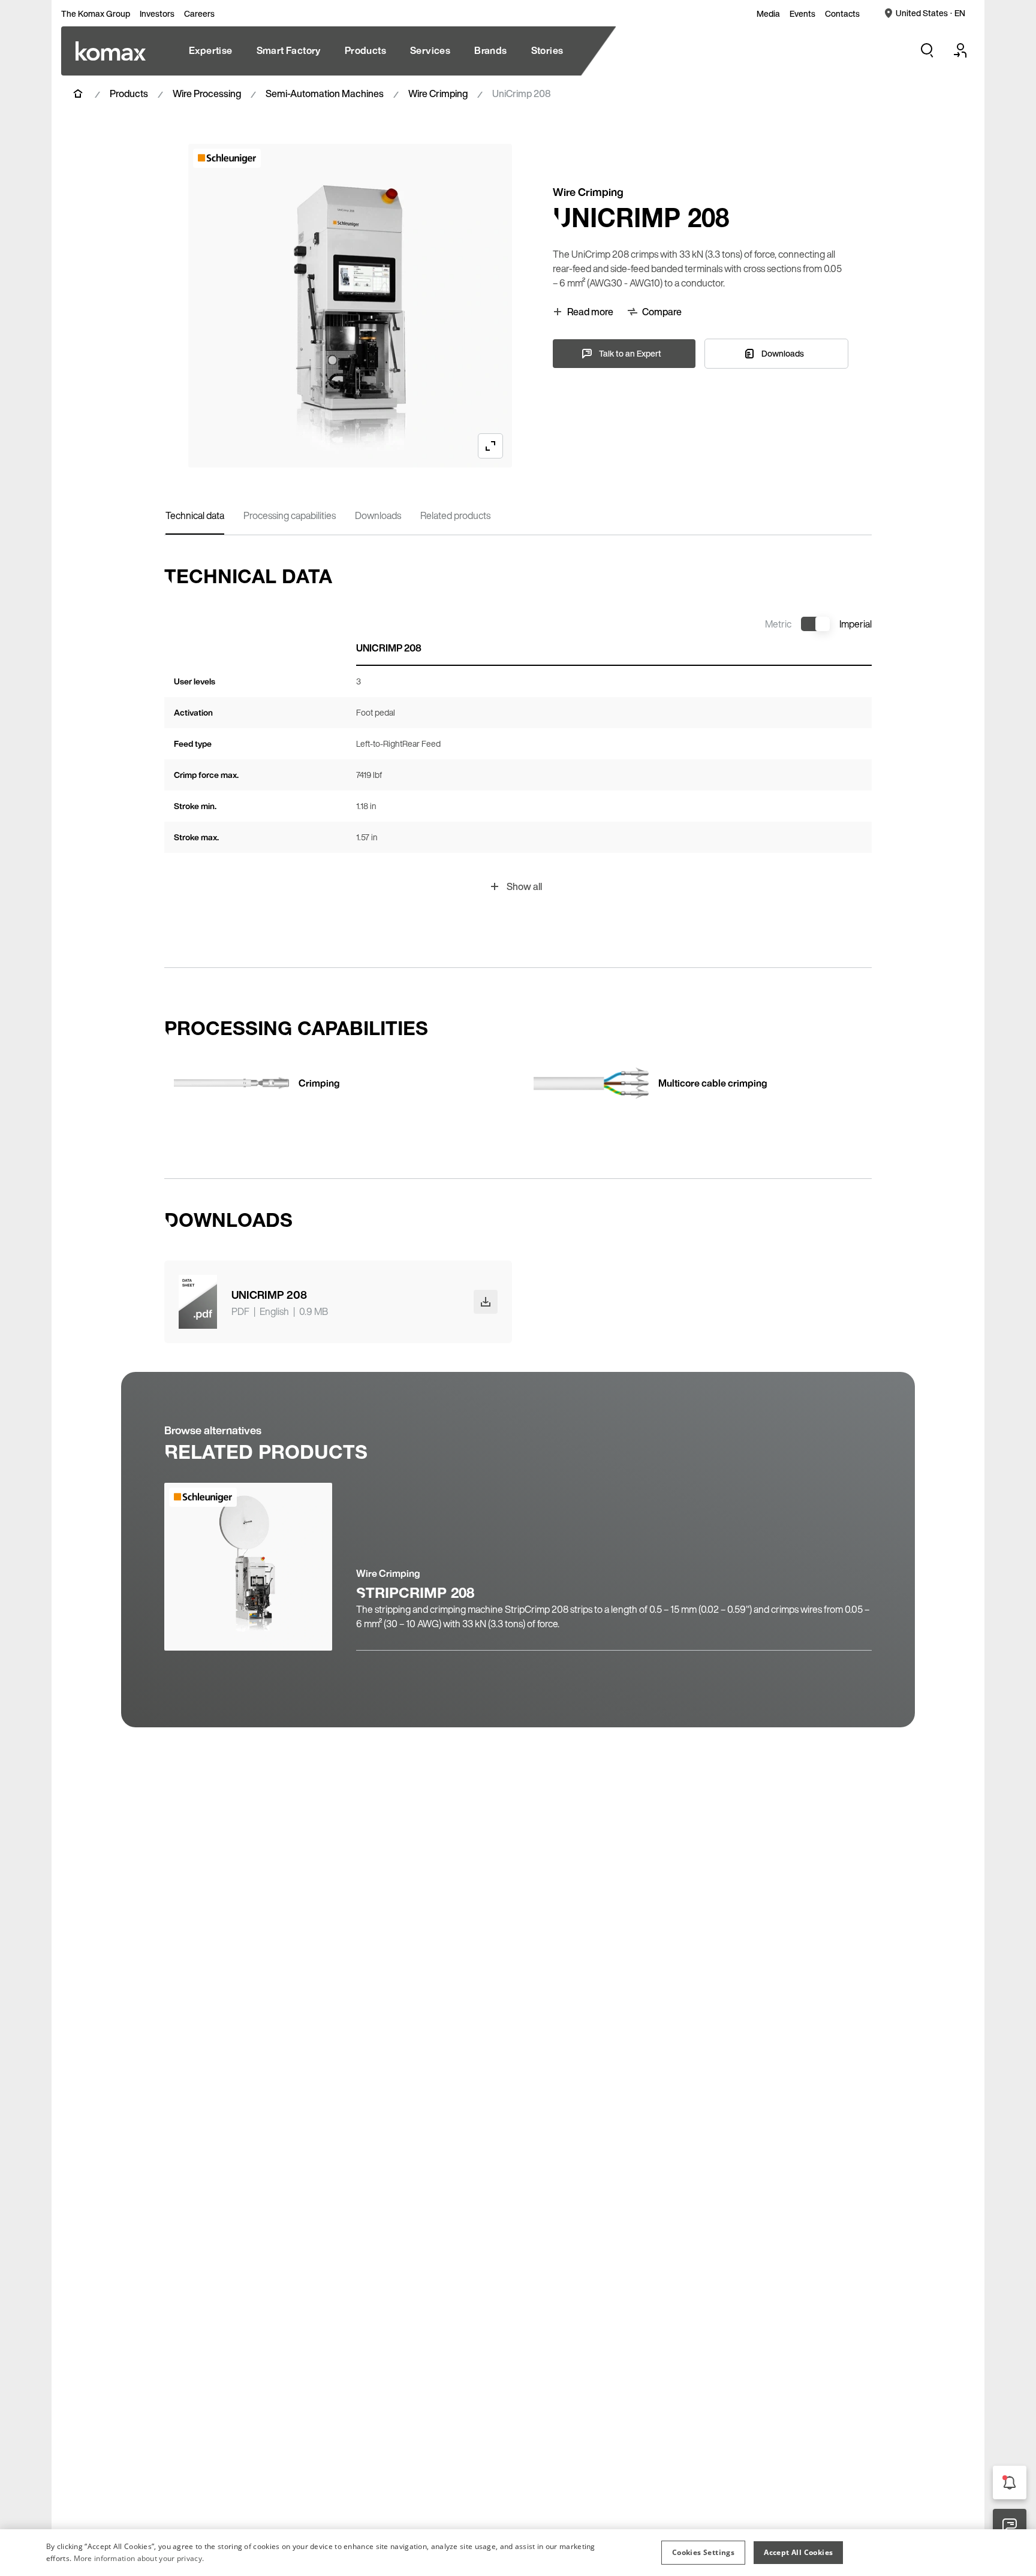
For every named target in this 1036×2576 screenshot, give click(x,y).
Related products (455, 515)
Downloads (378, 515)
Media (768, 14)
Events (802, 14)
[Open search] (927, 50)
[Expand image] (490, 446)
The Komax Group (96, 14)
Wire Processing (207, 93)
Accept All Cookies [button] (798, 2552)
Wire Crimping (438, 93)
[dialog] (518, 2553)
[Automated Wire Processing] (111, 51)
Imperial (856, 624)
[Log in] (960, 50)
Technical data (195, 515)
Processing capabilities (290, 515)
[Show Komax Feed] (1010, 2483)
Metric (778, 624)
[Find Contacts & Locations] (1010, 2526)
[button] (703, 2553)
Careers (199, 14)
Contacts (842, 14)
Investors (157, 14)
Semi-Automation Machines (325, 93)
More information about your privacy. (139, 2558)
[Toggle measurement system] (815, 624)
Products (129, 93)
